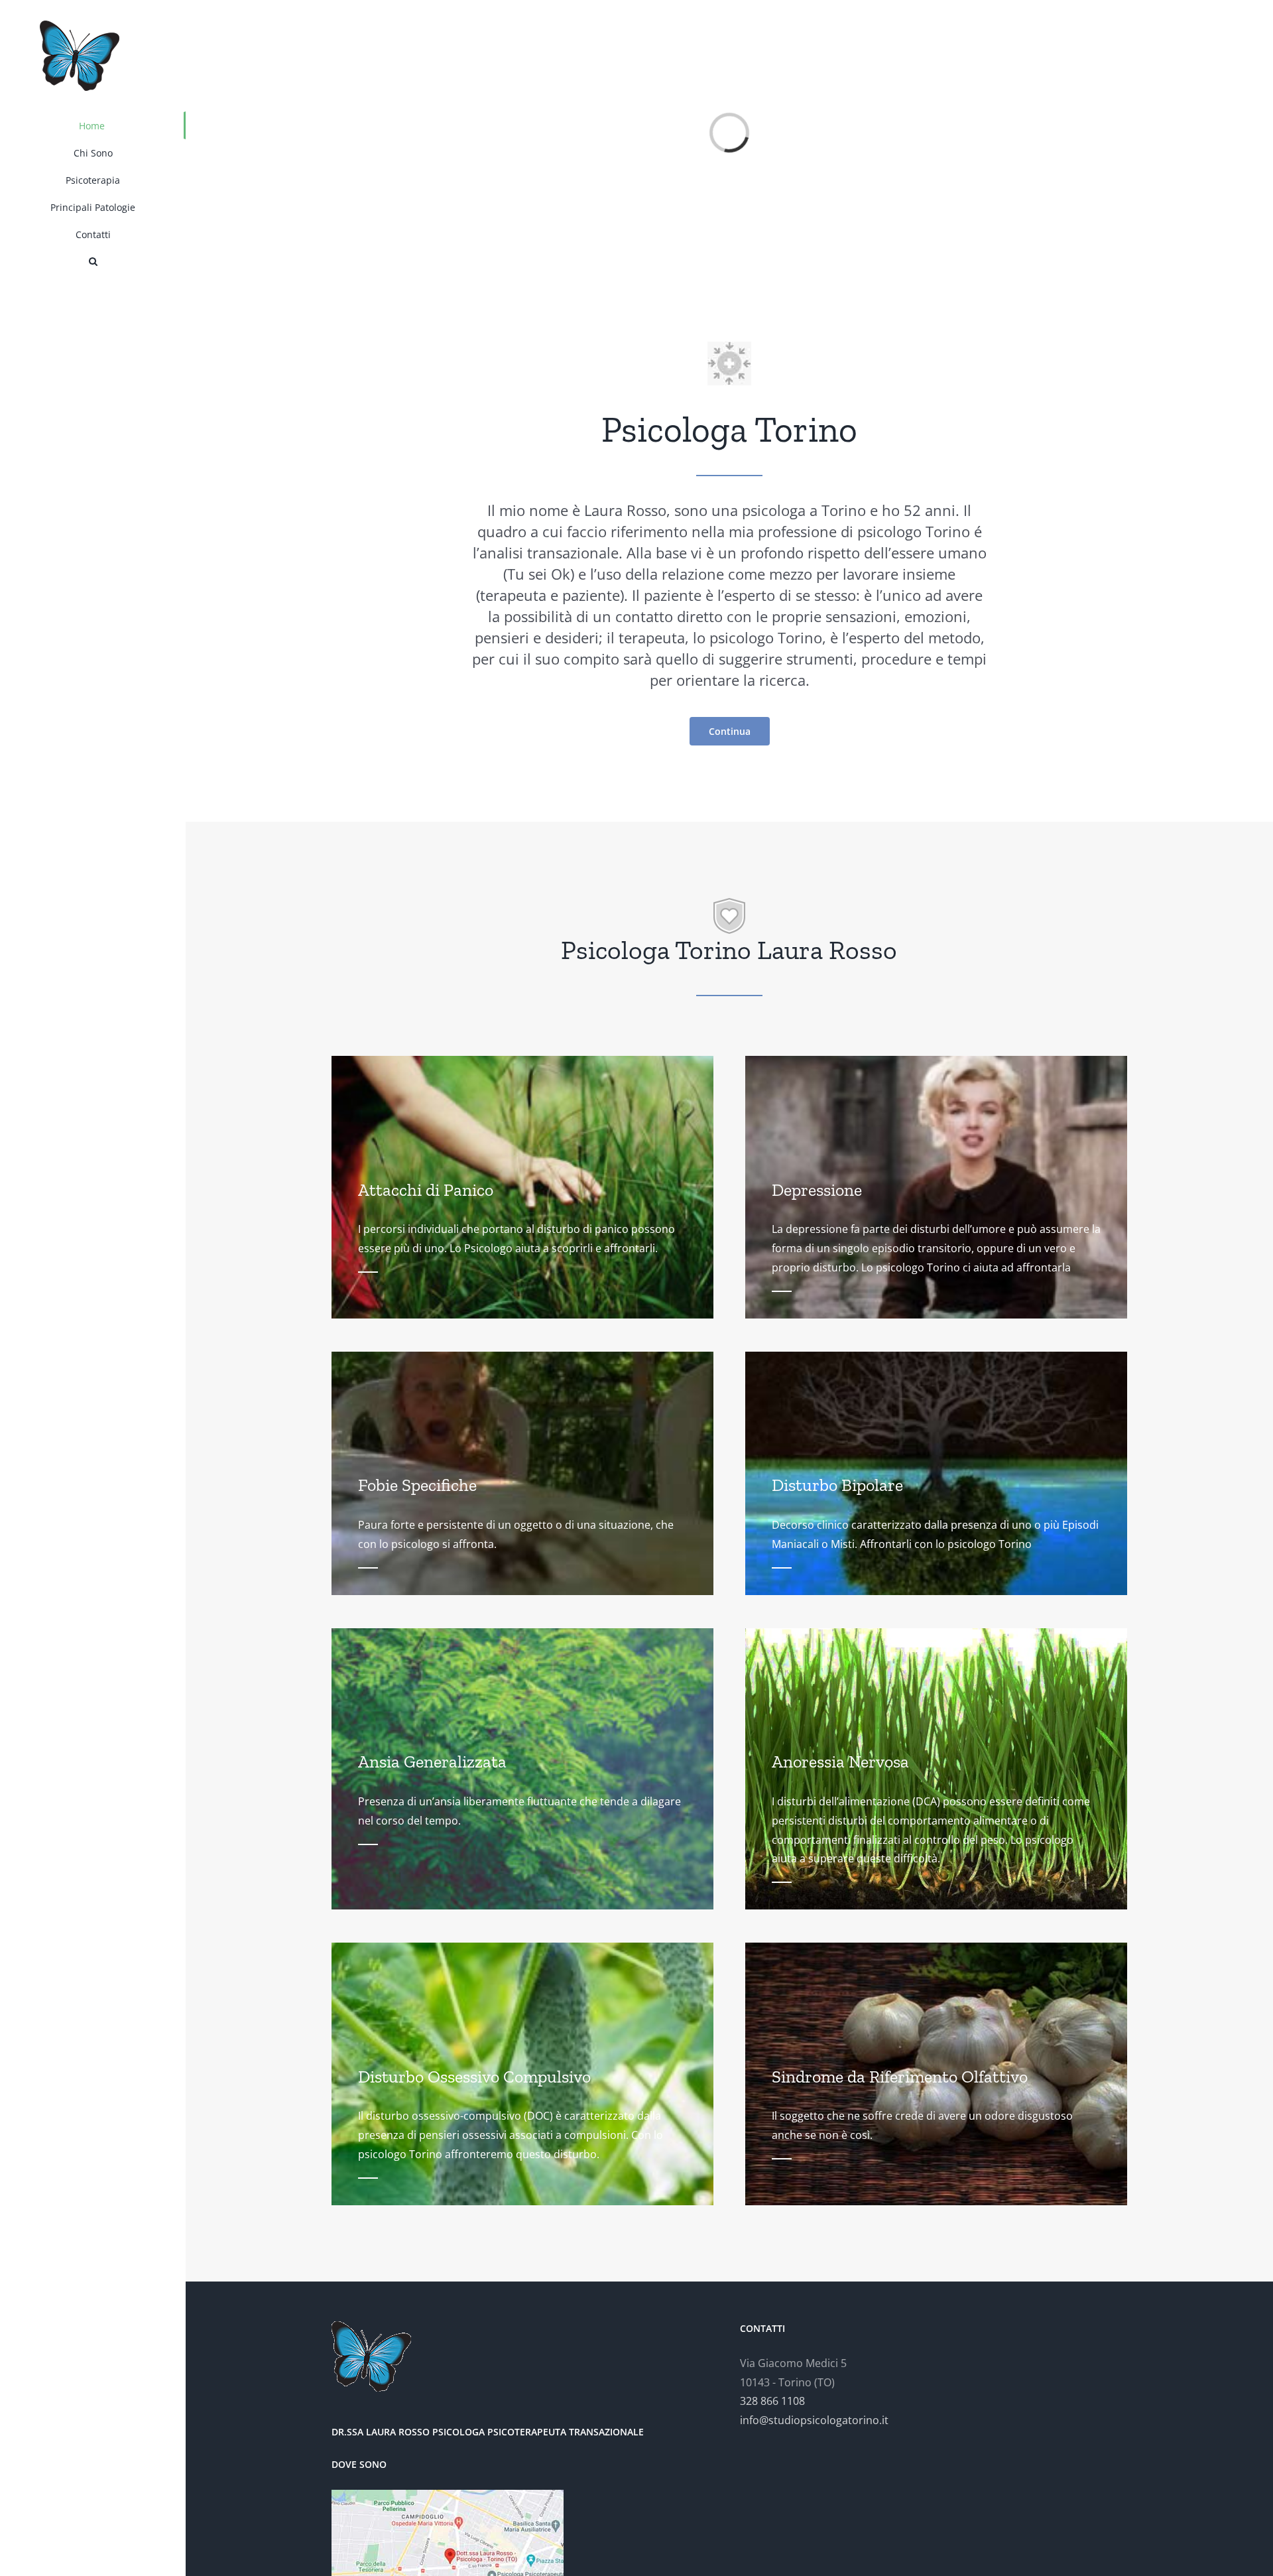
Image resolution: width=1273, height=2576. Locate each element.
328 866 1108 (772, 2401)
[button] (93, 262)
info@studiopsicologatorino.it (814, 2420)
